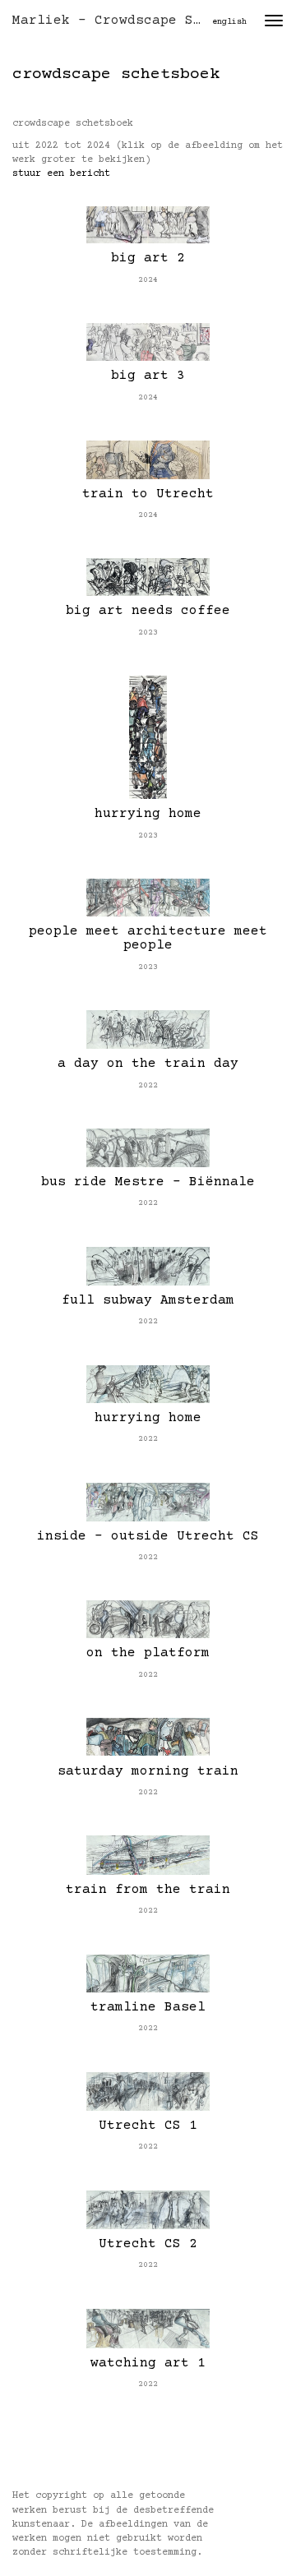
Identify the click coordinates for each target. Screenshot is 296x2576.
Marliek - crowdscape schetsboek (113, 21)
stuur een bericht (61, 174)
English (229, 22)
